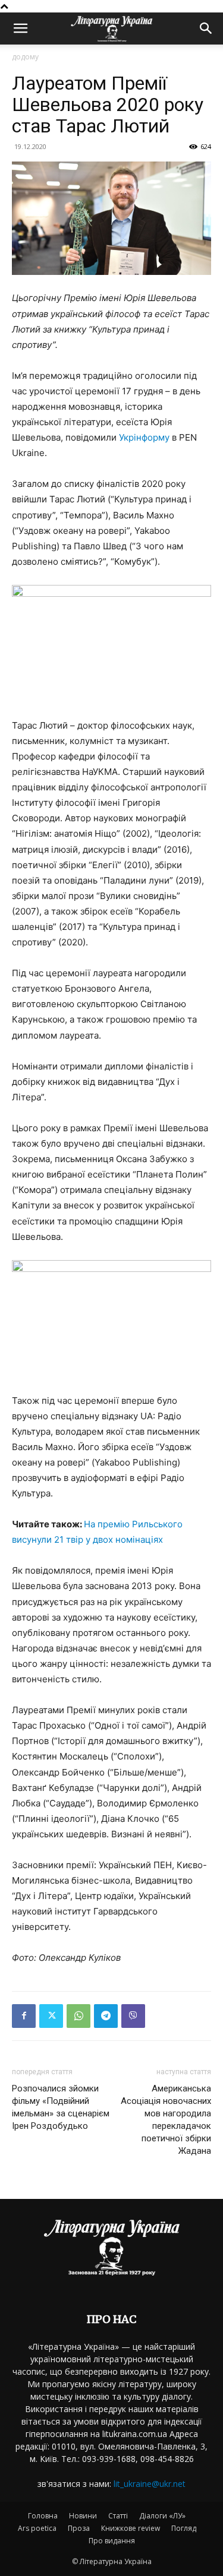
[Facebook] (24, 2016)
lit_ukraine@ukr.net (150, 2484)
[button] (20, 29)
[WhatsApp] (78, 2016)
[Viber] (133, 2016)
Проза (79, 2528)
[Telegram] (106, 2016)
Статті (118, 2516)
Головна (43, 2516)
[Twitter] (51, 2016)
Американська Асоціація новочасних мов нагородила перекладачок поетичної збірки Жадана (166, 2120)
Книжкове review (131, 2528)
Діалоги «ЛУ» (162, 2516)
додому (25, 57)
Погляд (184, 2528)
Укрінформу (144, 437)
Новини (83, 2516)
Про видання (112, 2541)
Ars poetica (37, 2528)
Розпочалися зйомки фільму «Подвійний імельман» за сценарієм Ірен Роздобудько (61, 2107)
